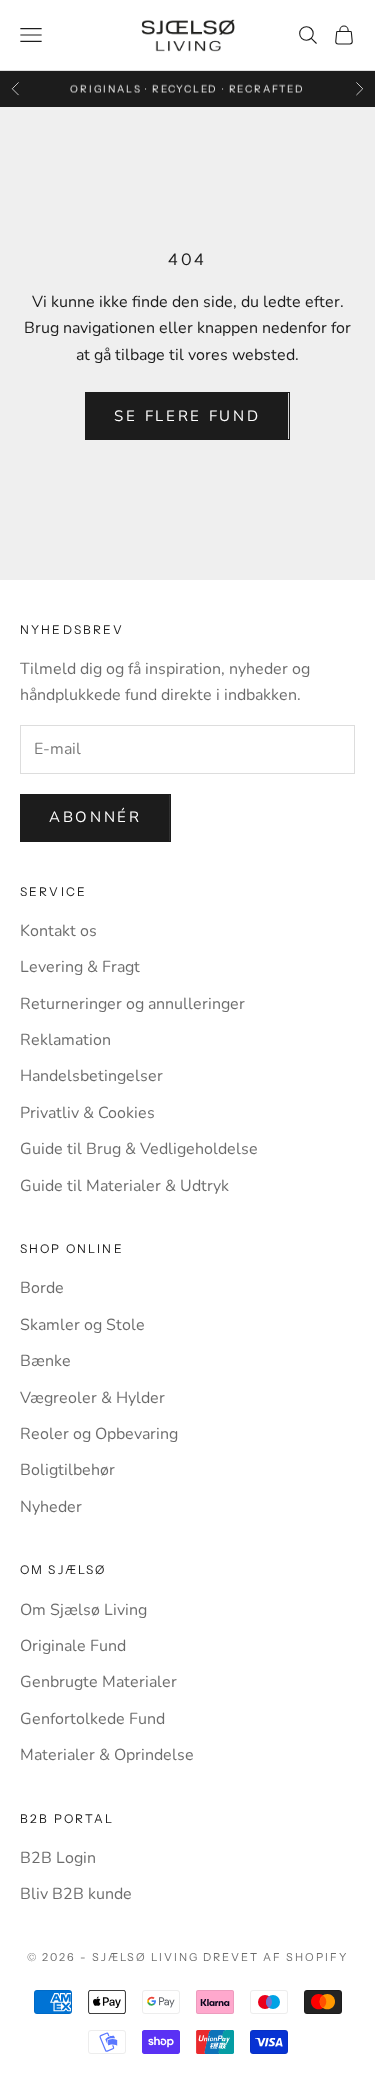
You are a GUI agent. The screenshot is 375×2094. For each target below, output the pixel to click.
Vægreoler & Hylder (92, 1398)
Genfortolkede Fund (92, 1719)
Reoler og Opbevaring (99, 1434)
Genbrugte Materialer (98, 1682)
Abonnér (95, 817)
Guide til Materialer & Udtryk (124, 1186)
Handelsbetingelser (91, 1076)
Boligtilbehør (67, 1470)
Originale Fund (73, 1646)
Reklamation (65, 1040)
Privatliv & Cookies (87, 1113)
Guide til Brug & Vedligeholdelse (139, 1149)
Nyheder (51, 1507)
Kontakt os (58, 931)
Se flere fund (187, 416)
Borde (42, 1288)
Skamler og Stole (82, 1325)
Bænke (45, 1361)
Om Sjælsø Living (83, 1610)
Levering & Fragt (80, 967)
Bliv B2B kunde (76, 1894)
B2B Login (58, 1858)
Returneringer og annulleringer (132, 1004)
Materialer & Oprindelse (107, 1755)
